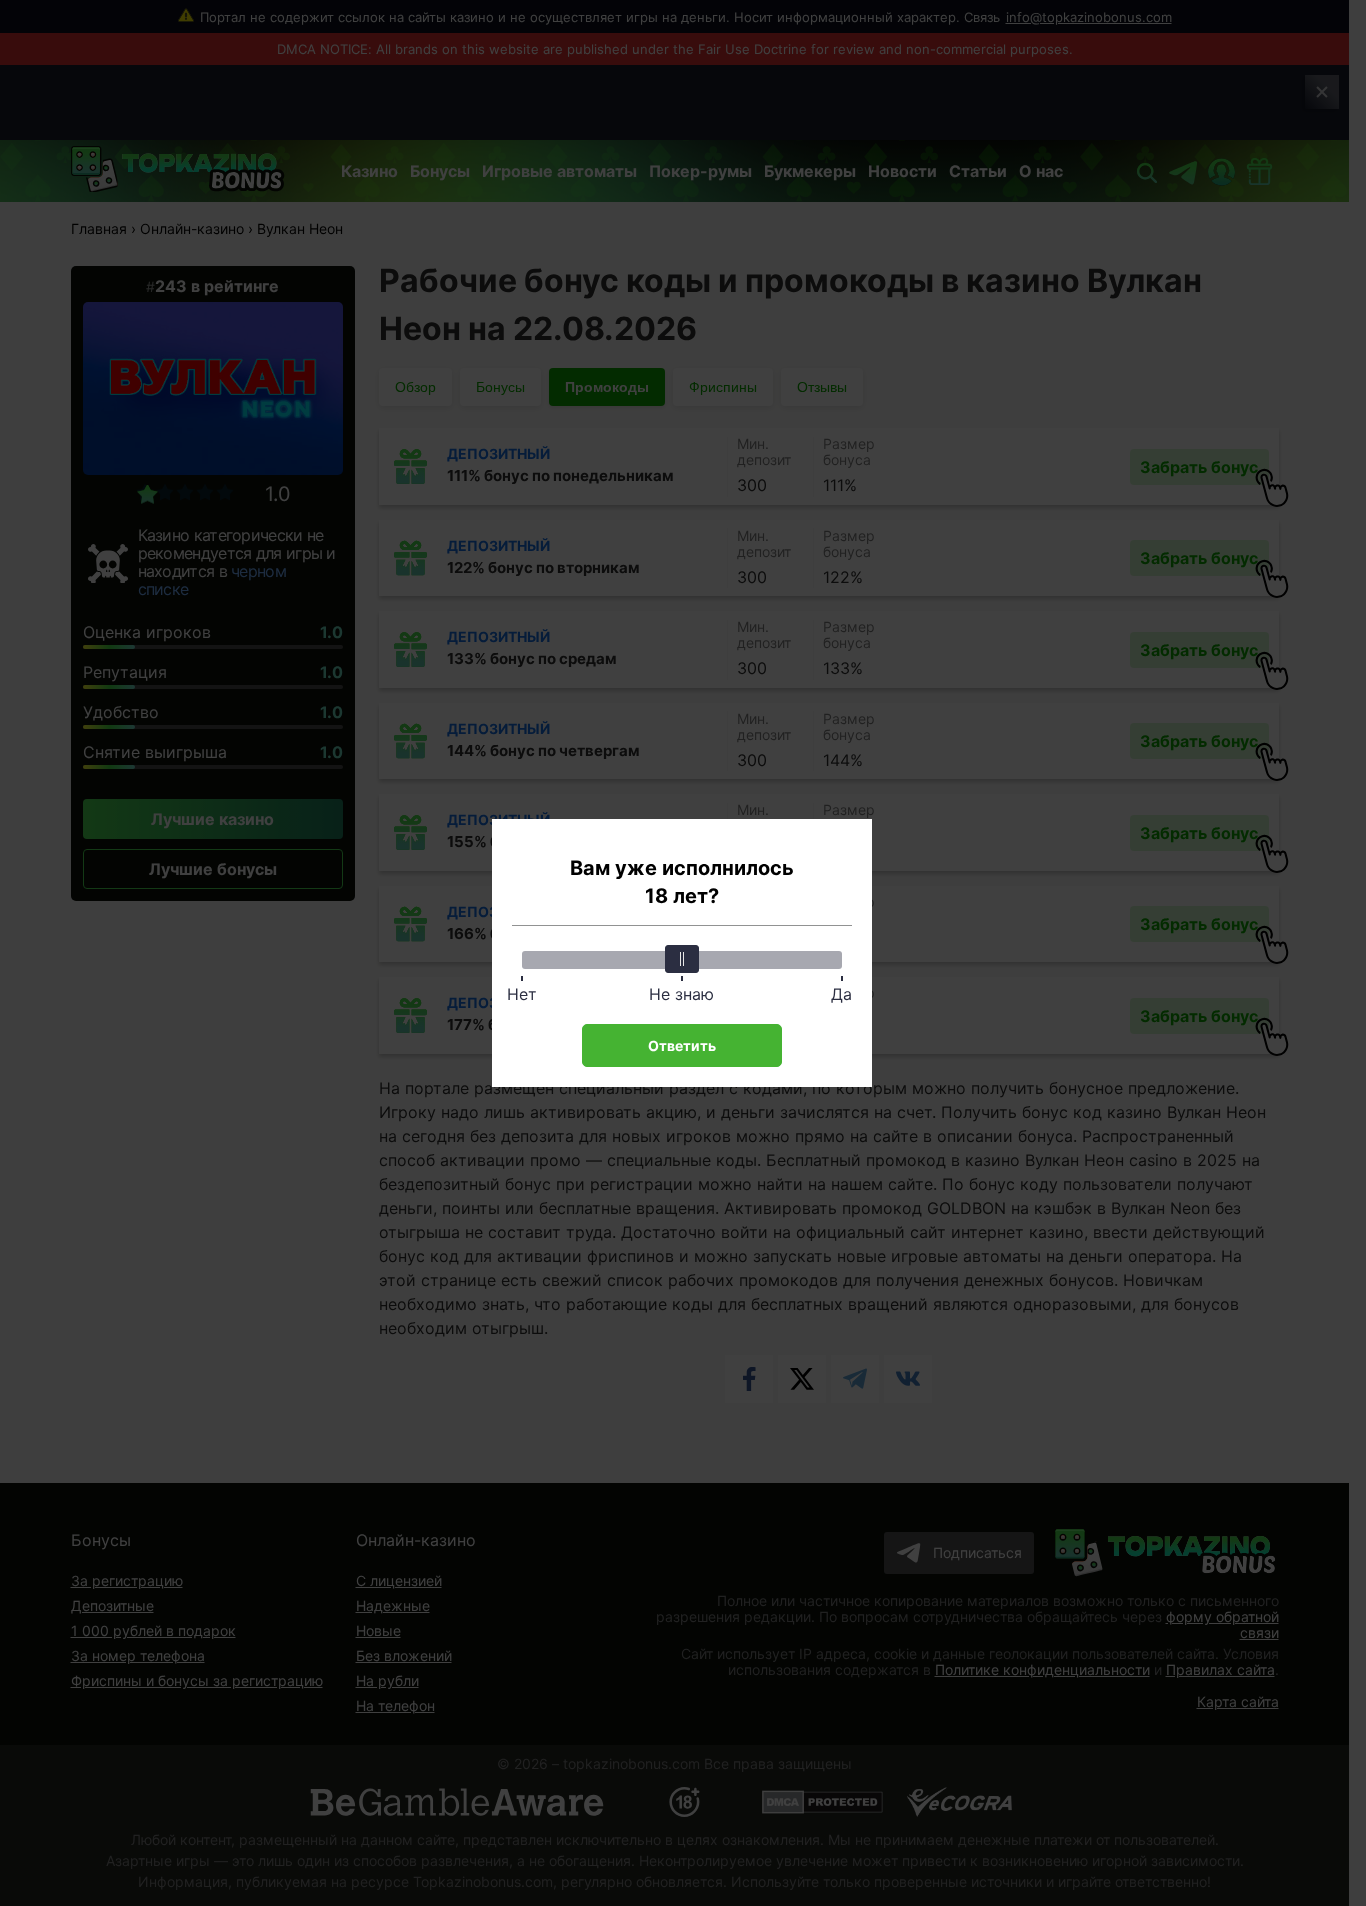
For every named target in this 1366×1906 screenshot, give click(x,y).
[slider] (682, 959)
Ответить (682, 1045)
